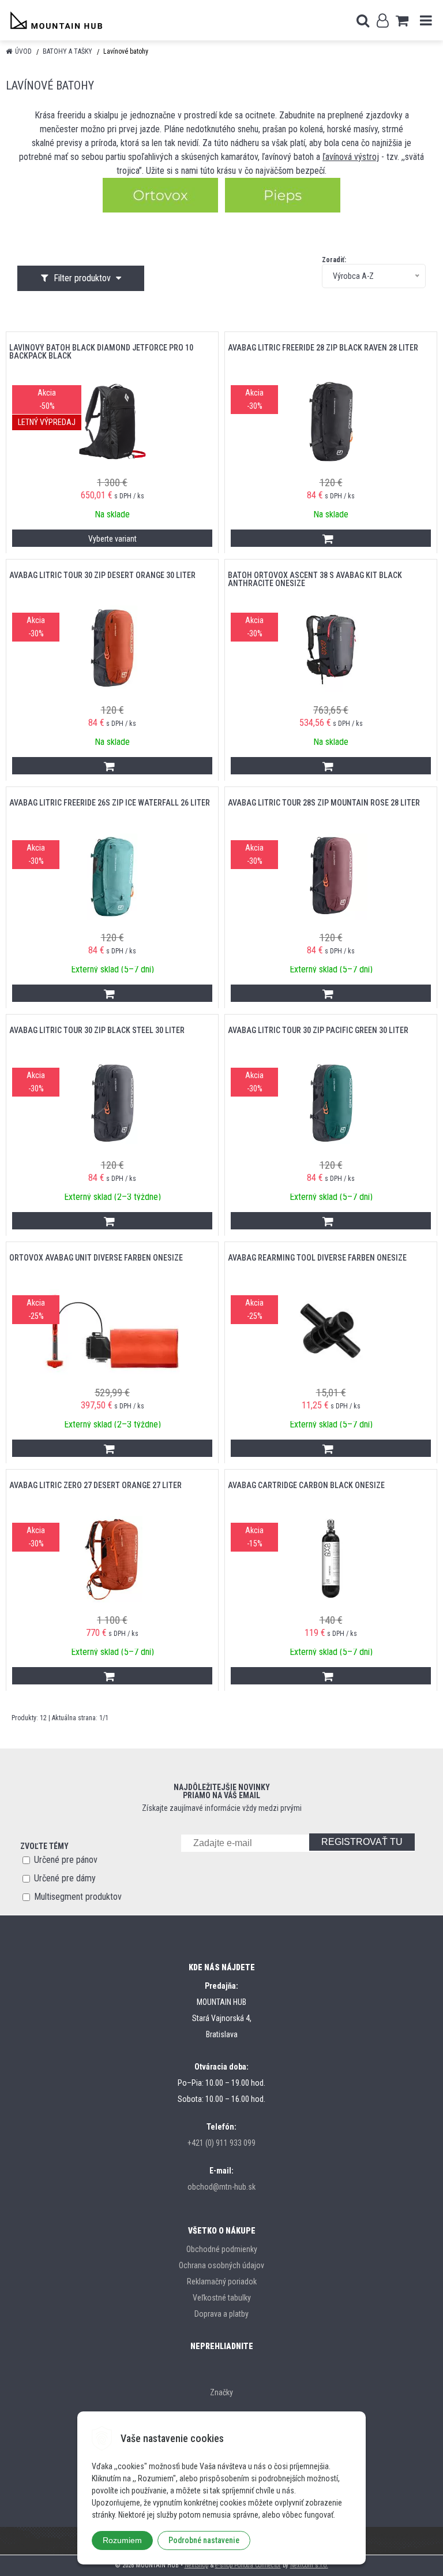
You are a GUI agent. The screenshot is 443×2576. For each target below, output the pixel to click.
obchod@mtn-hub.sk (221, 2187)
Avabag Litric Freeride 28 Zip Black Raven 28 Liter (323, 348)
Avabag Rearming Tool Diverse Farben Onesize (317, 1258)
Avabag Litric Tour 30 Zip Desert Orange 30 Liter (102, 575)
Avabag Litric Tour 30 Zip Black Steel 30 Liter (97, 1030)
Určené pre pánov (66, 1860)
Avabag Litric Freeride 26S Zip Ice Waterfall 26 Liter (110, 803)
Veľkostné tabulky (222, 2298)
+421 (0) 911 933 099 (221, 2143)
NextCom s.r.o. (309, 2565)
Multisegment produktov (78, 1897)
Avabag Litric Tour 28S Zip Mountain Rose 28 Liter (324, 803)
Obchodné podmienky (222, 2249)
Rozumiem (122, 2540)
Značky (221, 2392)
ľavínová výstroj (351, 157)
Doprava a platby (221, 2314)
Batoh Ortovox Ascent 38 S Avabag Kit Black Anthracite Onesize (315, 579)
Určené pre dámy (65, 1878)
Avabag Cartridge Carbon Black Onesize (306, 1485)
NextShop (196, 2565)
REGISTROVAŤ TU (362, 1842)
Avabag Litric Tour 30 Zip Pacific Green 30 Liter (318, 1030)
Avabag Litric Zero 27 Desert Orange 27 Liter (95, 1485)
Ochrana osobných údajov (221, 2265)
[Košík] (402, 20)
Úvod (23, 51)
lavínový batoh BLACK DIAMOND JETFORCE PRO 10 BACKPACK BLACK (101, 352)
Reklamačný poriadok (222, 2282)
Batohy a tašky (67, 51)
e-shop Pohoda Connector (248, 2565)
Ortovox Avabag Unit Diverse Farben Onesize (96, 1258)
